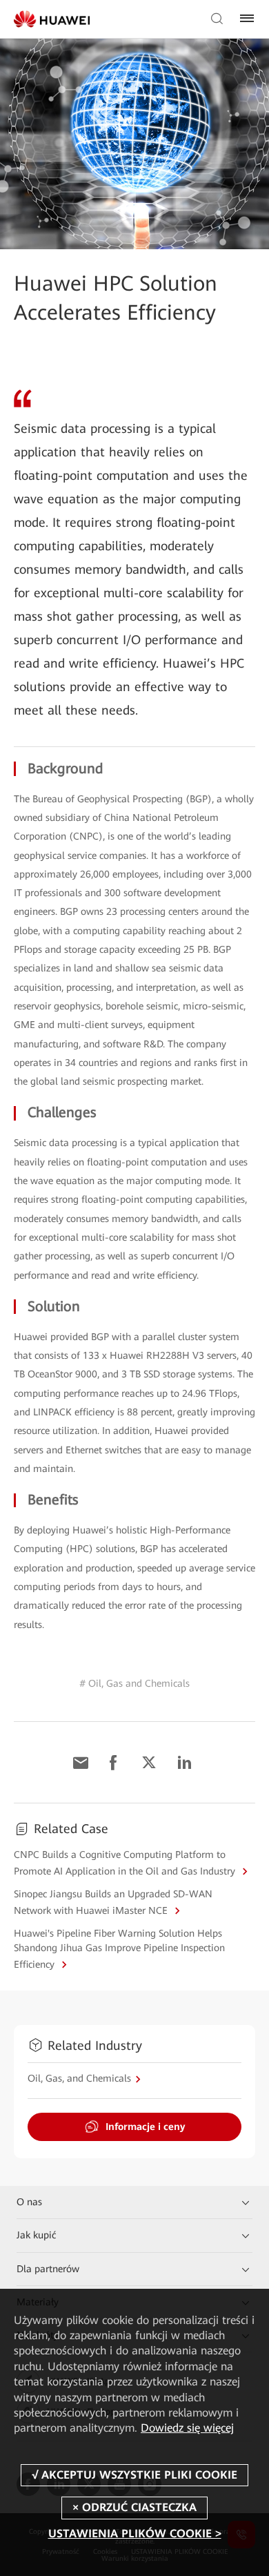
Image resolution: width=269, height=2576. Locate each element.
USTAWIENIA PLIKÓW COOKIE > (135, 2534)
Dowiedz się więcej (187, 2428)
